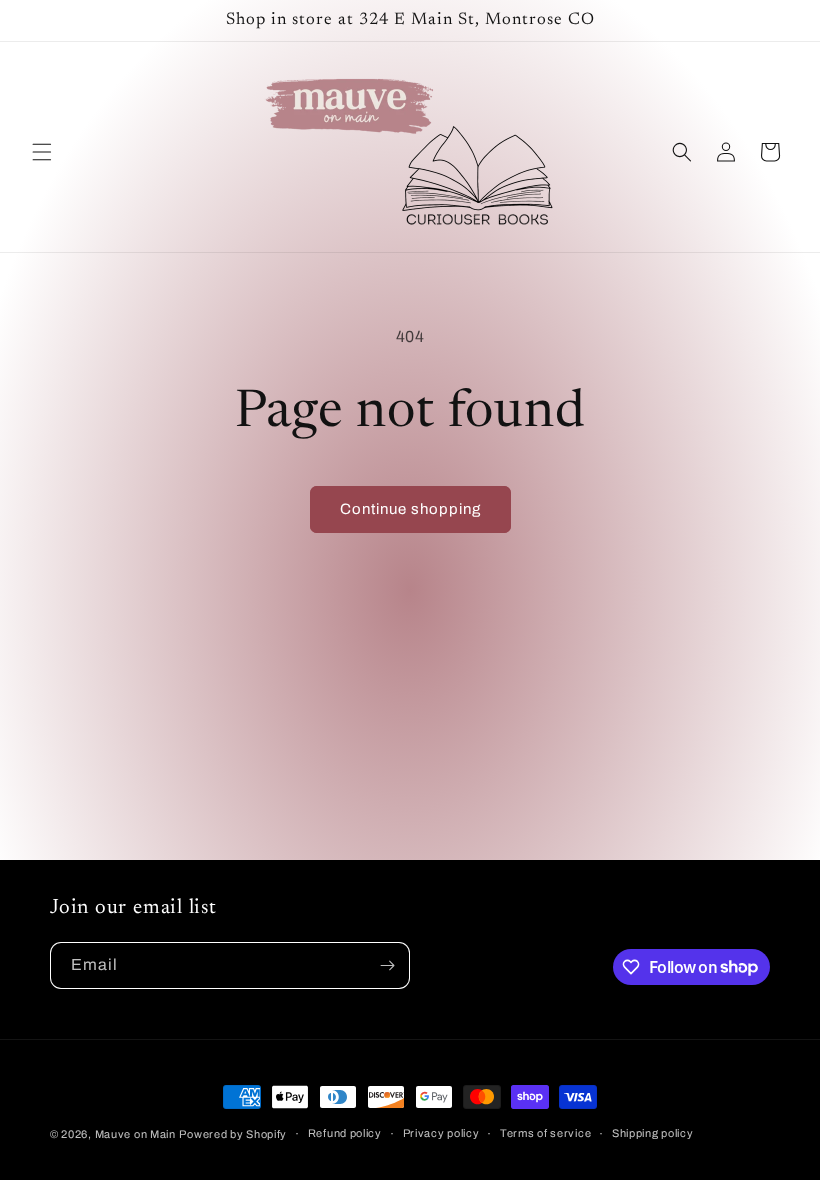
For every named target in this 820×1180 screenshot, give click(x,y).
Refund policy (345, 1133)
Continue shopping (410, 509)
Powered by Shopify (233, 1134)
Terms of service (545, 1133)
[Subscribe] (387, 965)
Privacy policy (441, 1133)
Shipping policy (653, 1133)
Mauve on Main (135, 1134)
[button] (42, 152)
